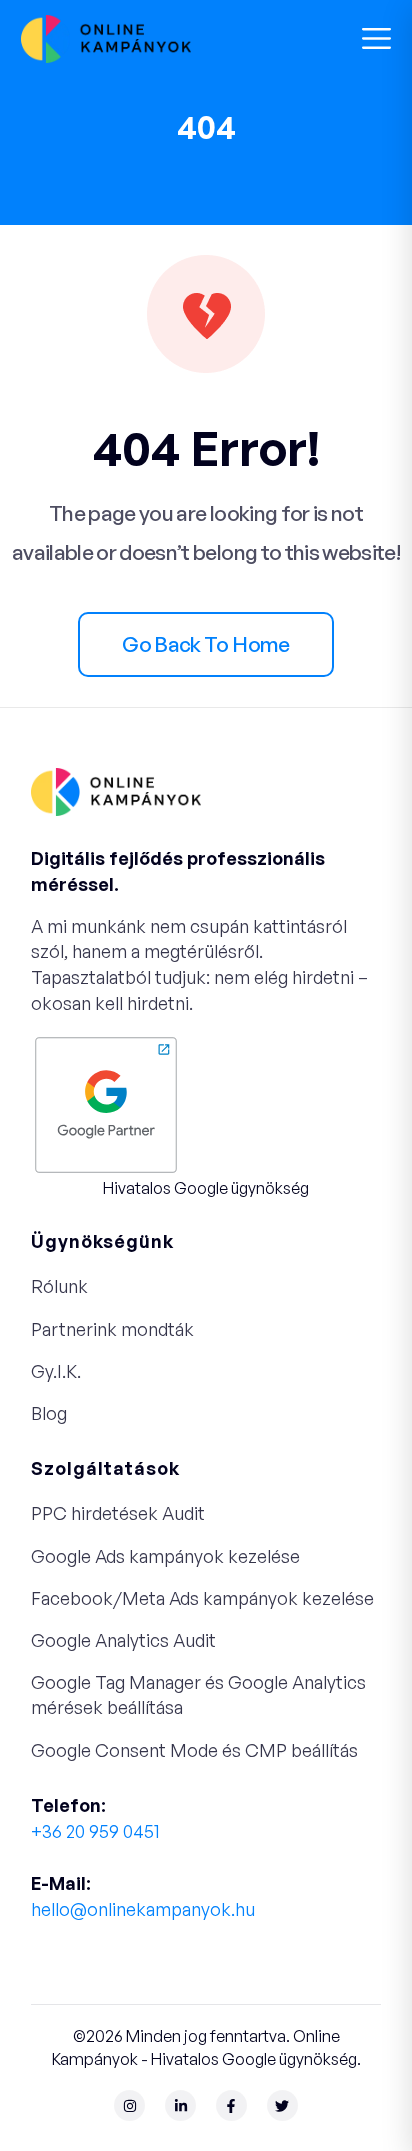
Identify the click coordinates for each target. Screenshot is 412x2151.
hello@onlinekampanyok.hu (143, 1909)
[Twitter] (282, 2105)
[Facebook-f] (231, 2105)
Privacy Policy (80, 1975)
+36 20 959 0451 (95, 1831)
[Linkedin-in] (180, 2105)
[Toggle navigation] (377, 38)
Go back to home (205, 644)
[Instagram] (129, 2105)
